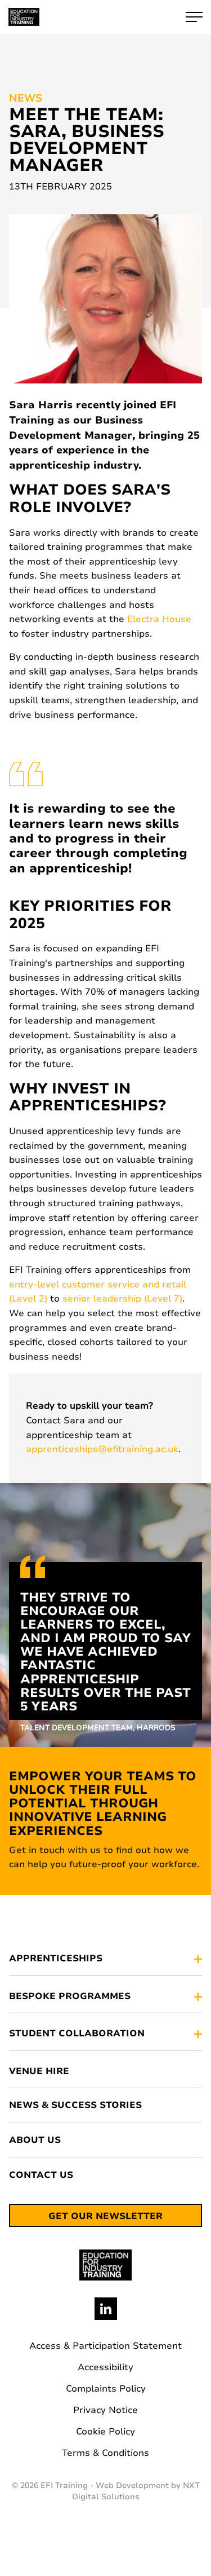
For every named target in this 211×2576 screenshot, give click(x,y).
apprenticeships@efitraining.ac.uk (102, 1449)
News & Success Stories (75, 2105)
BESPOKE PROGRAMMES (70, 1997)
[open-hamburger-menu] (194, 17)
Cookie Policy (105, 2432)
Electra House (159, 619)
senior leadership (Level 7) (122, 1299)
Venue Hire (39, 2072)
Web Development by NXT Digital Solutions (136, 2491)
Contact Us (41, 2175)
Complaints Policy (106, 2389)
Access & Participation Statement (105, 2346)
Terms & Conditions (105, 2453)
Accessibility (105, 2367)
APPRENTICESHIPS (56, 1959)
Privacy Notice (105, 2410)
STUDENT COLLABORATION (77, 2034)
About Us (35, 2140)
